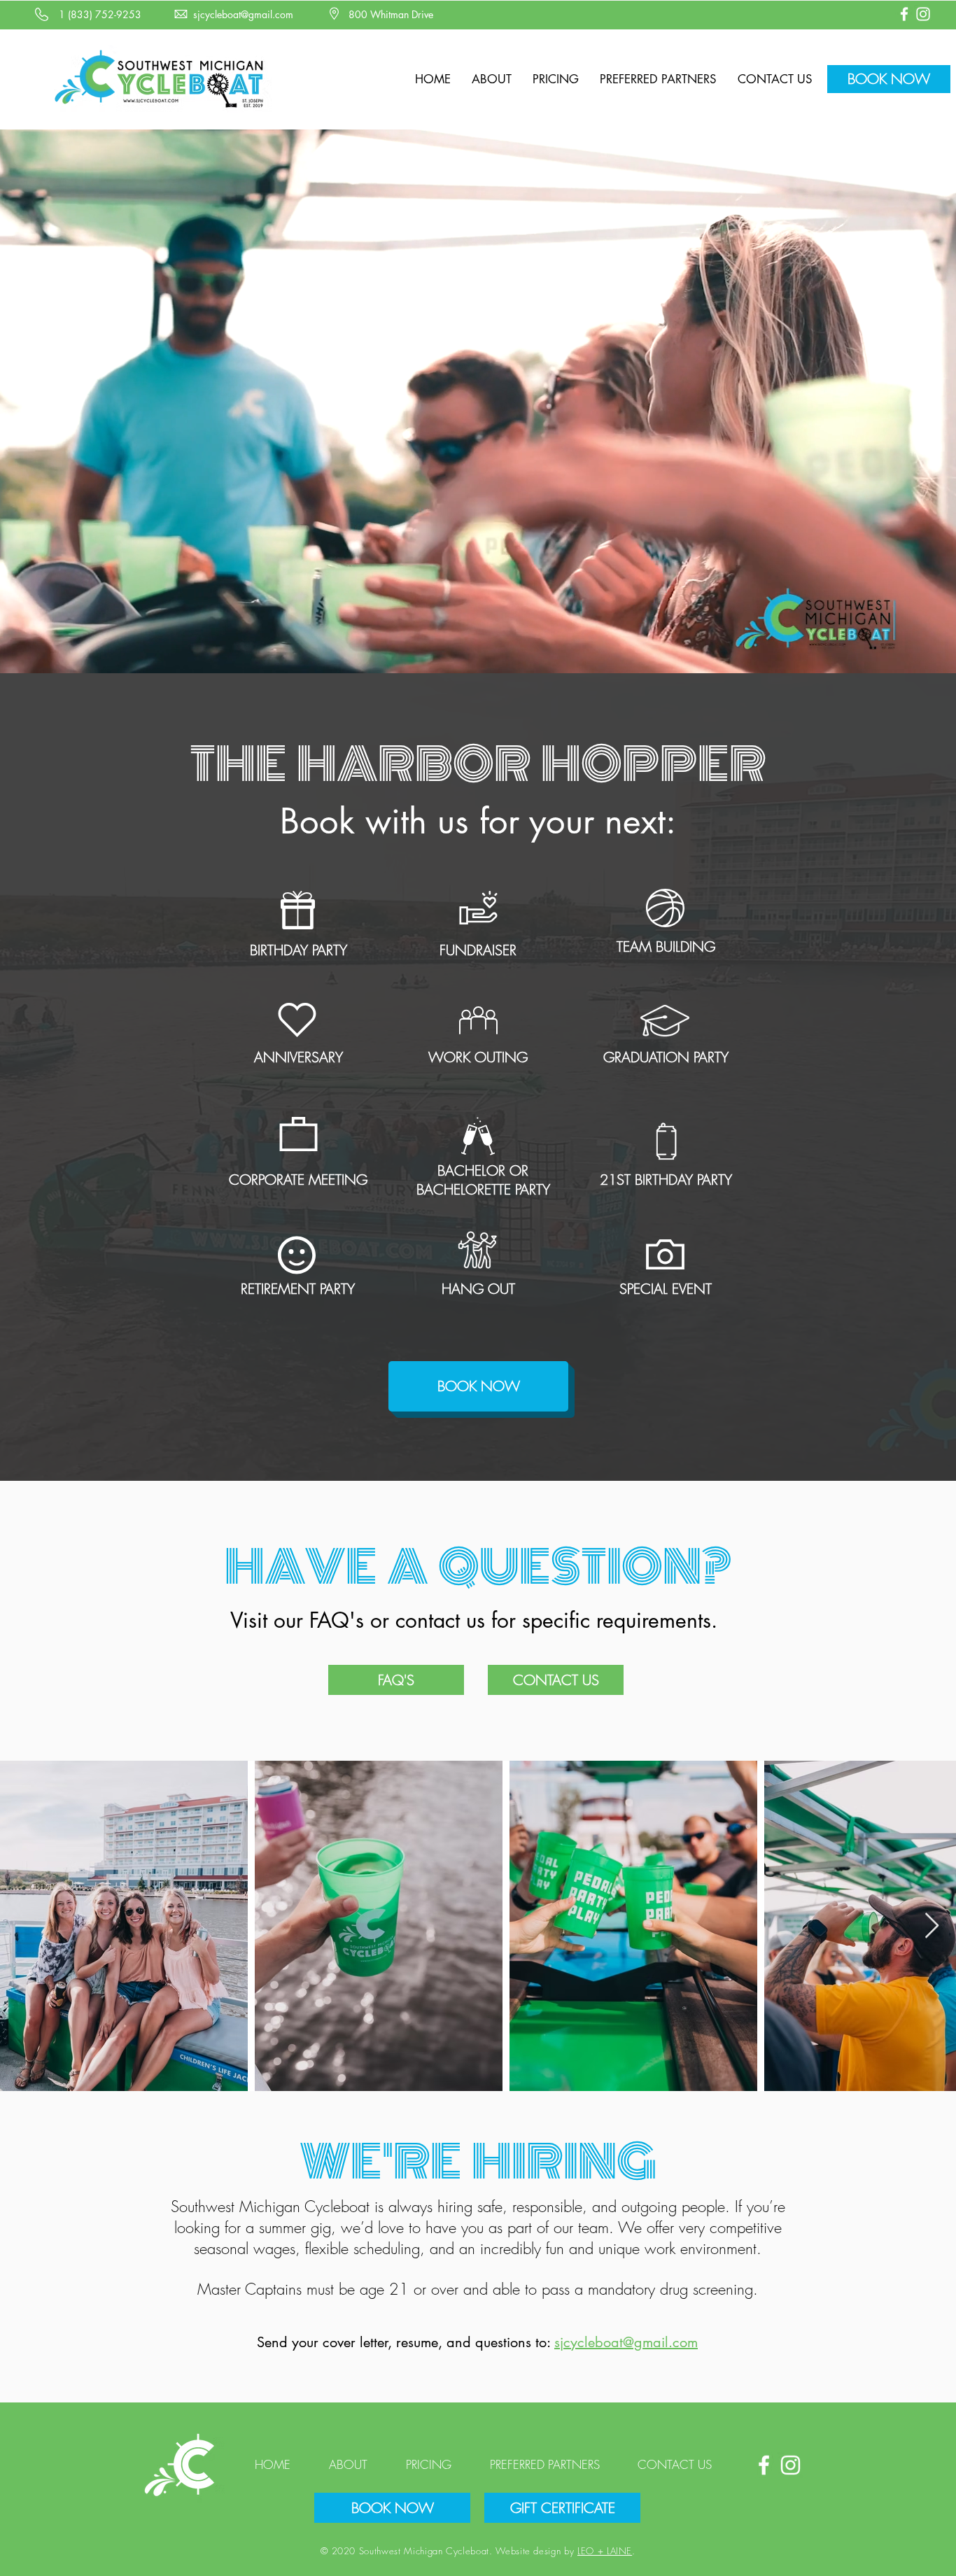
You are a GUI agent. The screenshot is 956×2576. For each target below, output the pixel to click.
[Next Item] (932, 1926)
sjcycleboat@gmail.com (626, 2342)
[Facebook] (904, 14)
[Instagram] (923, 14)
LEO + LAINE (605, 2551)
